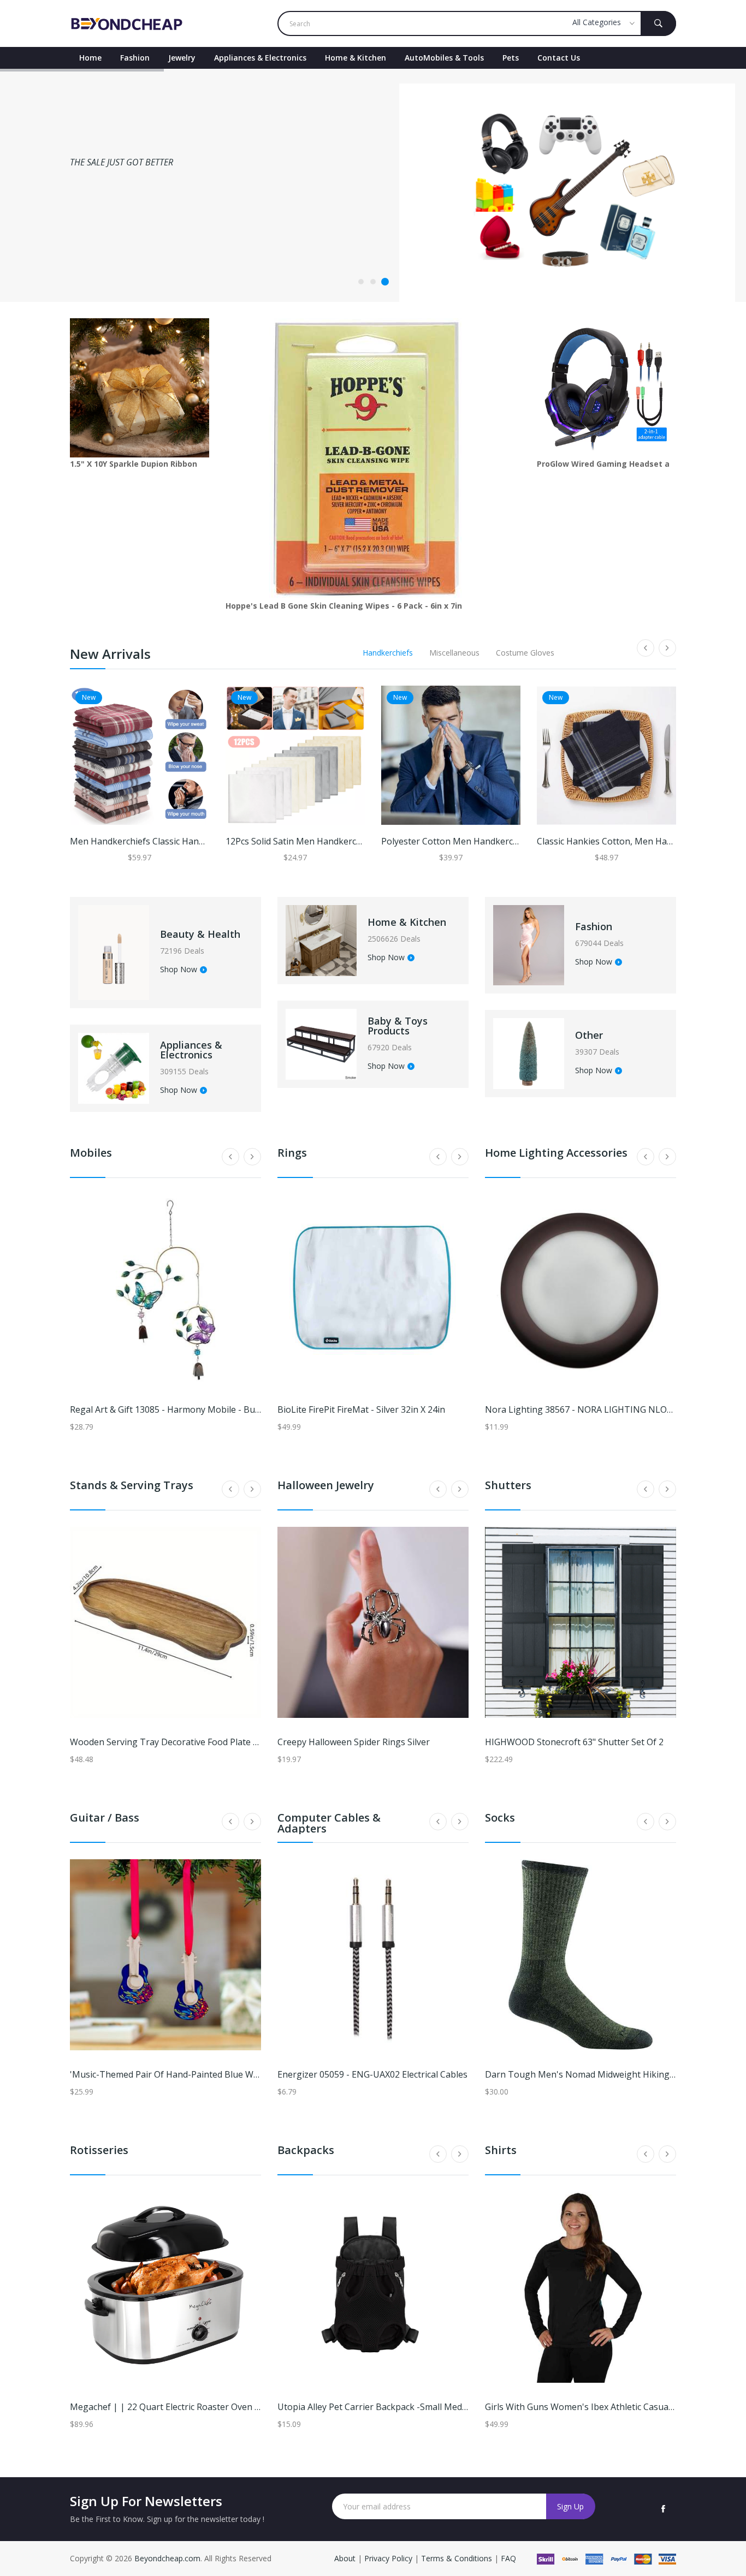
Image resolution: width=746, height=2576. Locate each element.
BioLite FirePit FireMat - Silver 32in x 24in (361, 1409)
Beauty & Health (200, 934)
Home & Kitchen (356, 58)
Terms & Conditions (458, 2558)
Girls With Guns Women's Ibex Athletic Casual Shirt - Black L (607, 2407)
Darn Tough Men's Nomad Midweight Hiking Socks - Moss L (609, 2074)
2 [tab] (373, 282)
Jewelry (182, 58)
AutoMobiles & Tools (444, 58)
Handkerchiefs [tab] (388, 653)
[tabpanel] (373, 185)
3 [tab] (385, 282)
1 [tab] (361, 282)
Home (90, 58)
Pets (511, 58)
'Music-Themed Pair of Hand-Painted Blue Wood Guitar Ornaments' (209, 2074)
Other (589, 1035)
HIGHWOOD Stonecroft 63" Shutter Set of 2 (574, 1742)
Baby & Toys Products (398, 1026)
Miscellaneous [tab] (454, 653)
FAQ (508, 2558)
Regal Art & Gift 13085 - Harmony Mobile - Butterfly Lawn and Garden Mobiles (229, 1409)
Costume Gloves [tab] (525, 653)
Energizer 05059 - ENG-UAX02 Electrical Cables (372, 2074)
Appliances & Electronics (260, 58)
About (346, 2558)
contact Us (559, 58)
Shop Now (179, 970)
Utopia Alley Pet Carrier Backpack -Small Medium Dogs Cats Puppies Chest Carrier (446, 2407)
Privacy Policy (388, 2558)
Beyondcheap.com (167, 2558)
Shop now (94, 238)
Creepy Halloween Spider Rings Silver (354, 1742)
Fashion (135, 58)
